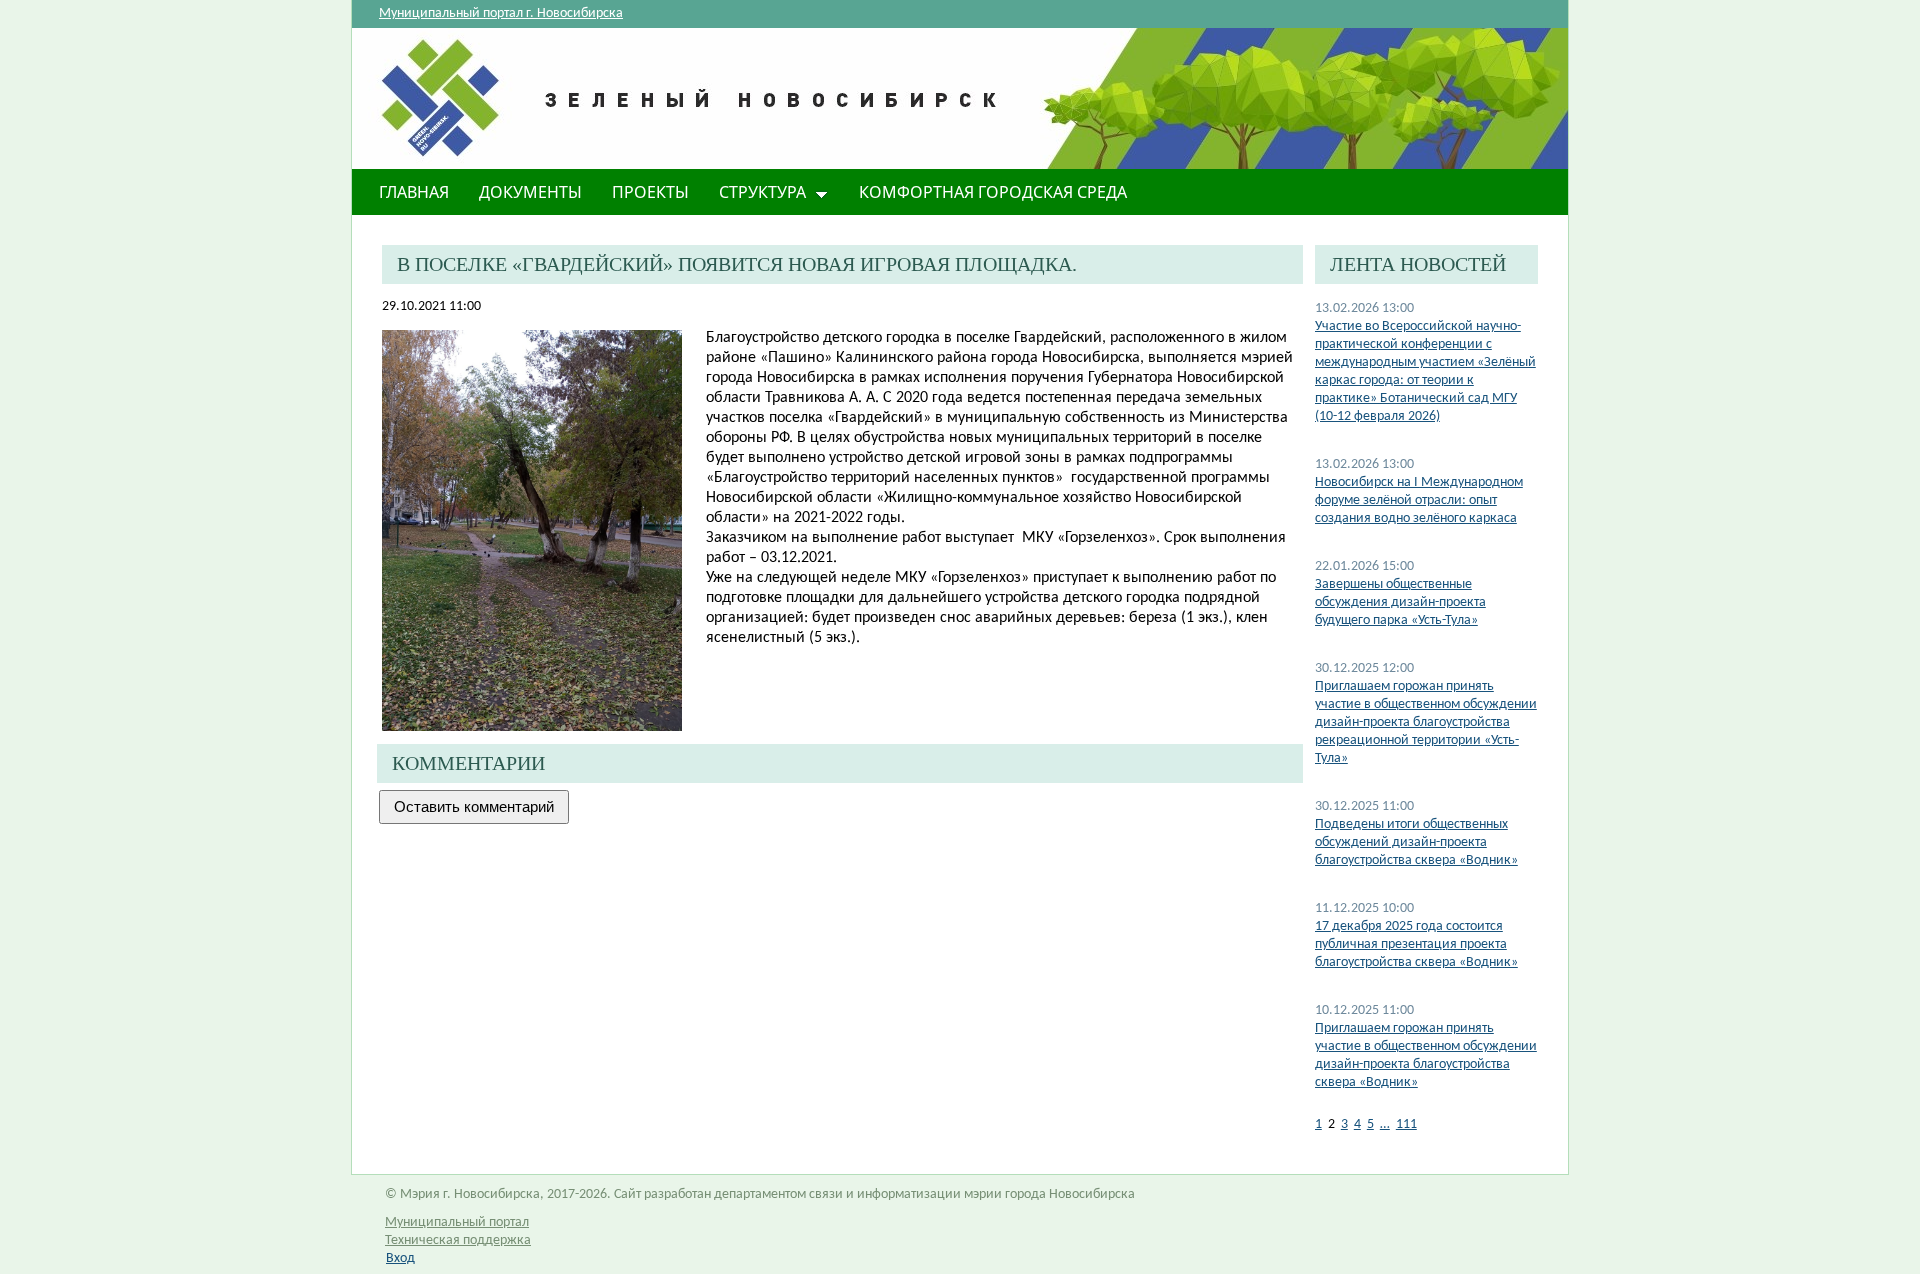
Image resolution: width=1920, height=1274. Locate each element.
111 (1406, 1124)
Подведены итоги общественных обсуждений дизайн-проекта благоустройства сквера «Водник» (1416, 842)
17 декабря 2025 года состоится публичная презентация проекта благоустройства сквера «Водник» (1416, 944)
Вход (400, 1258)
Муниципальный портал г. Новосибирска (501, 13)
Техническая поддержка (458, 1240)
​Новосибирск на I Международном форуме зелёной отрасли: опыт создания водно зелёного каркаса (1419, 500)
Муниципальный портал (457, 1222)
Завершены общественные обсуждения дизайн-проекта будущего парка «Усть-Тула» (1400, 602)
